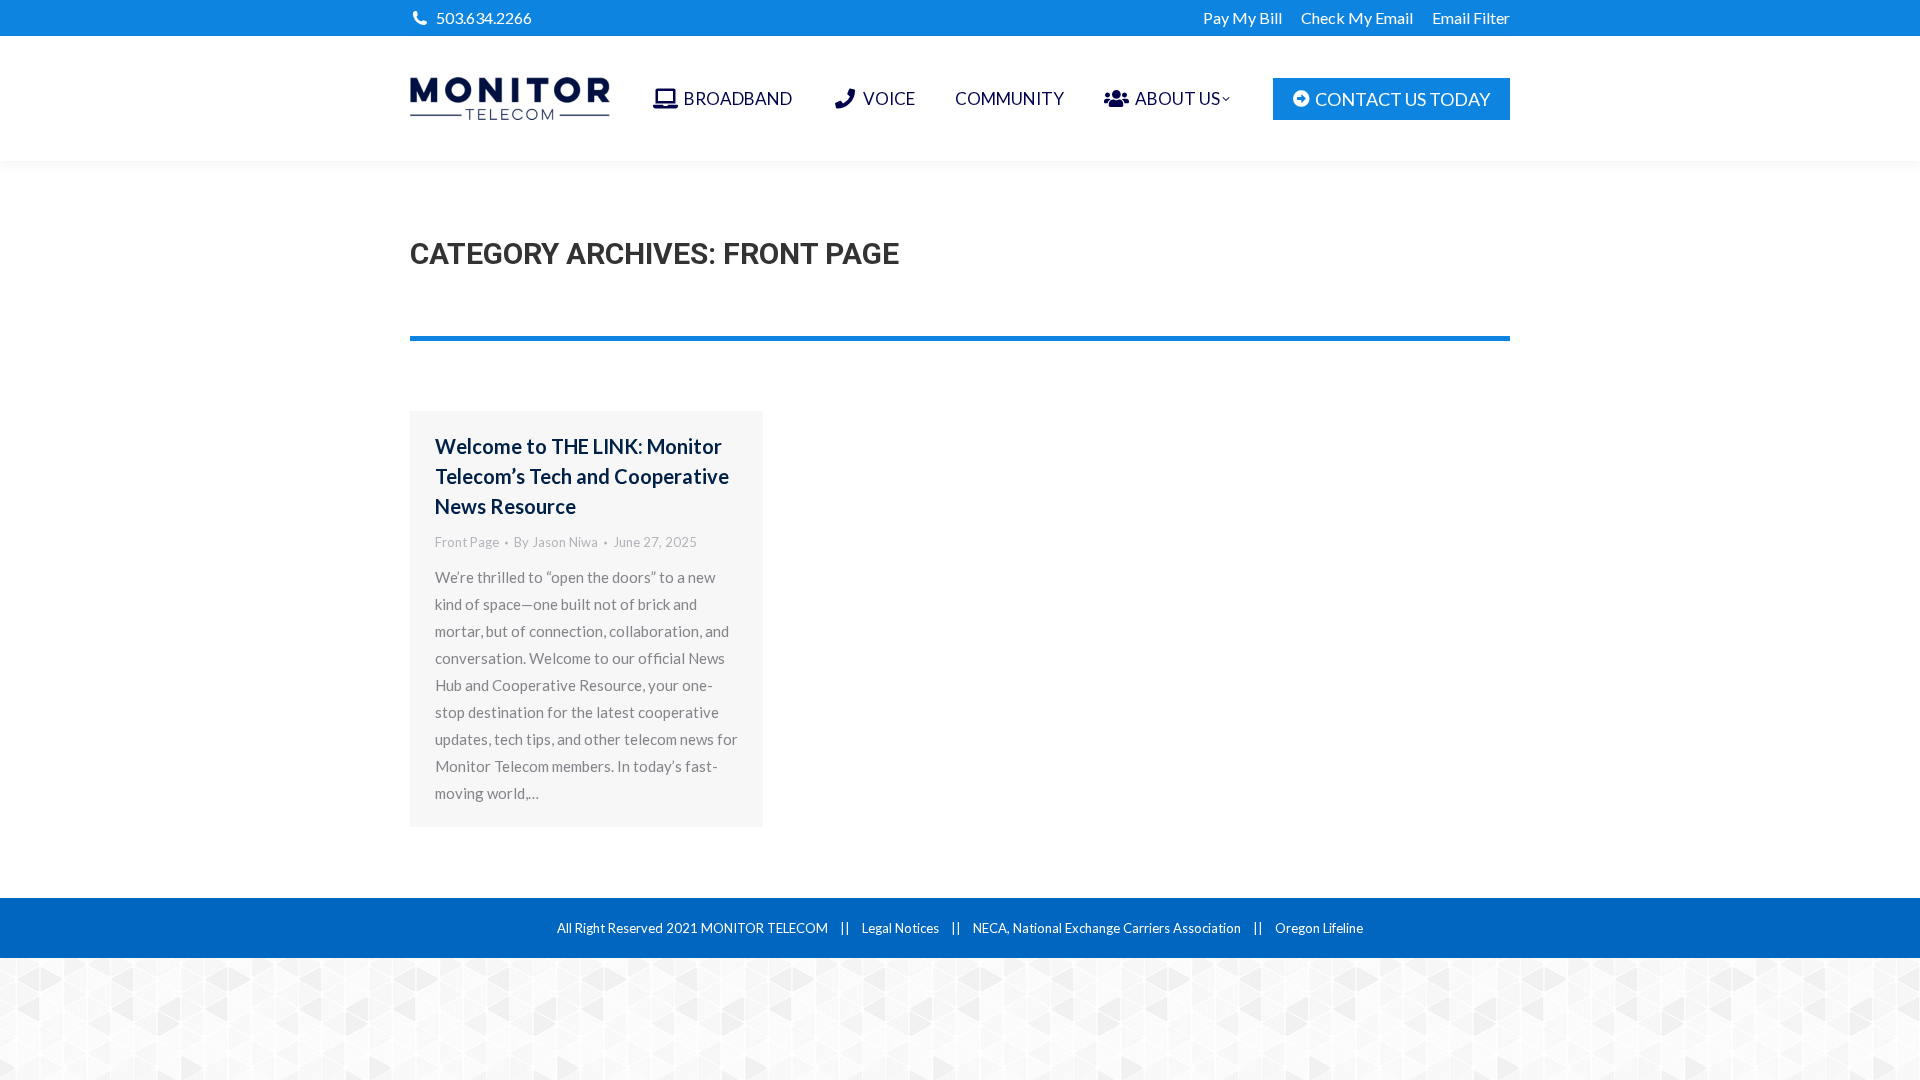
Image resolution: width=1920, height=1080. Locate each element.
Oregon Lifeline (1319, 928)
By (556, 542)
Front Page (467, 542)
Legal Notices (900, 928)
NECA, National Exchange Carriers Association (1107, 928)
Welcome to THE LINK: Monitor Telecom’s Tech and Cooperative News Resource (582, 476)
